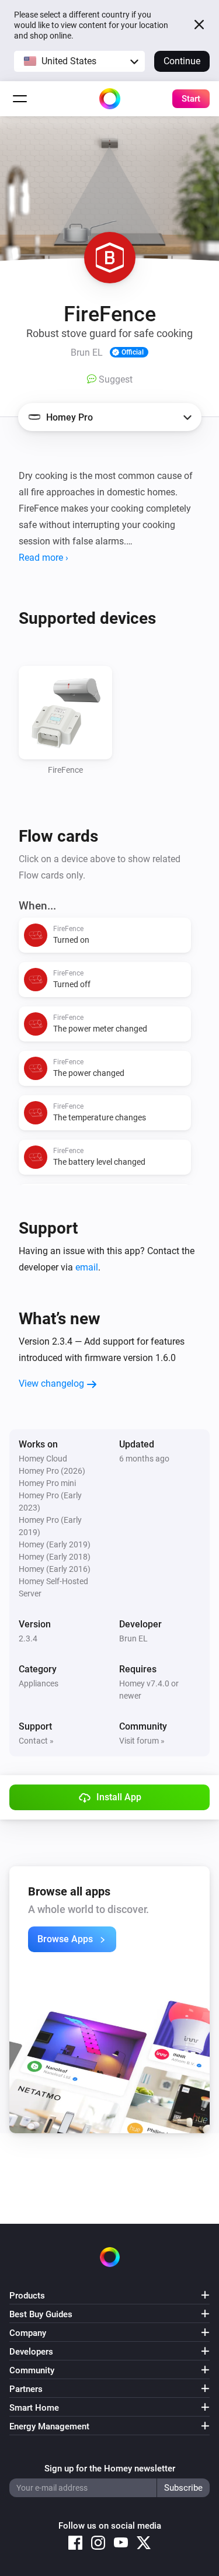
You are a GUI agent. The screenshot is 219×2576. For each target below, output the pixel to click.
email (87, 1267)
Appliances (39, 1683)
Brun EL (133, 1638)
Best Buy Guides (41, 2314)
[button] (79, 61)
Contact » (36, 1741)
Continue (182, 61)
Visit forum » (142, 1741)
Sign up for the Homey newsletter (110, 2469)
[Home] (110, 99)
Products (27, 2296)
